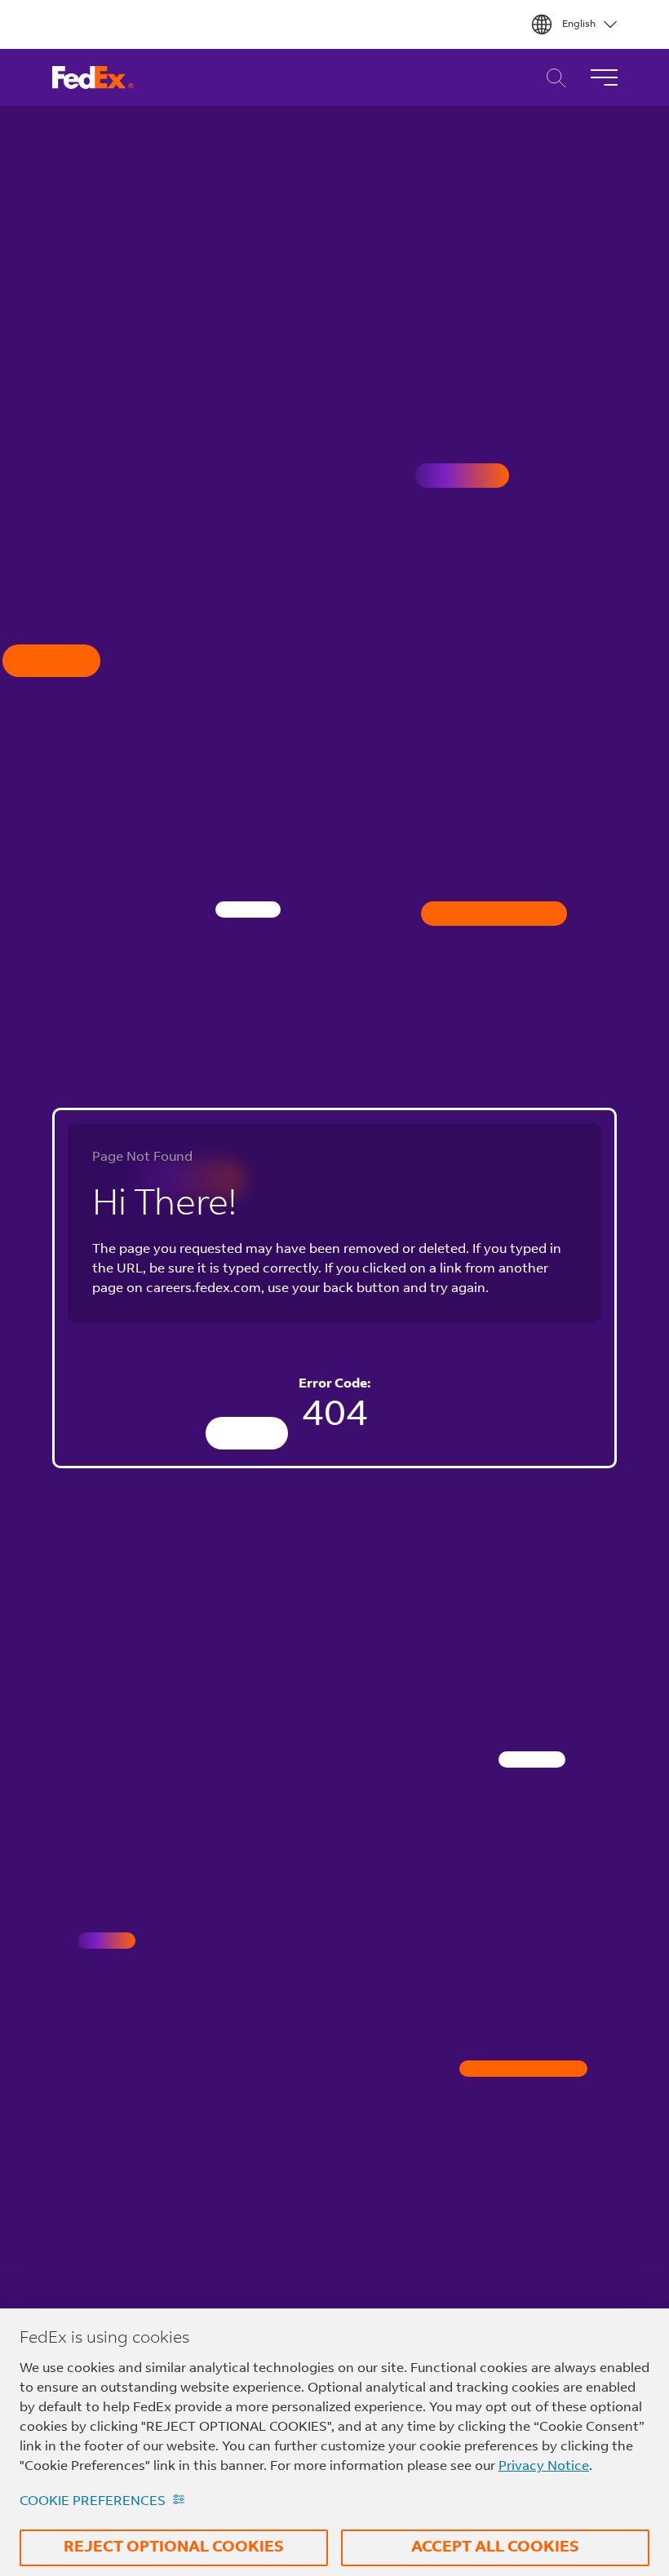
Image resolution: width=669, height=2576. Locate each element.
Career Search (552, 78)
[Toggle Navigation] (604, 77)
